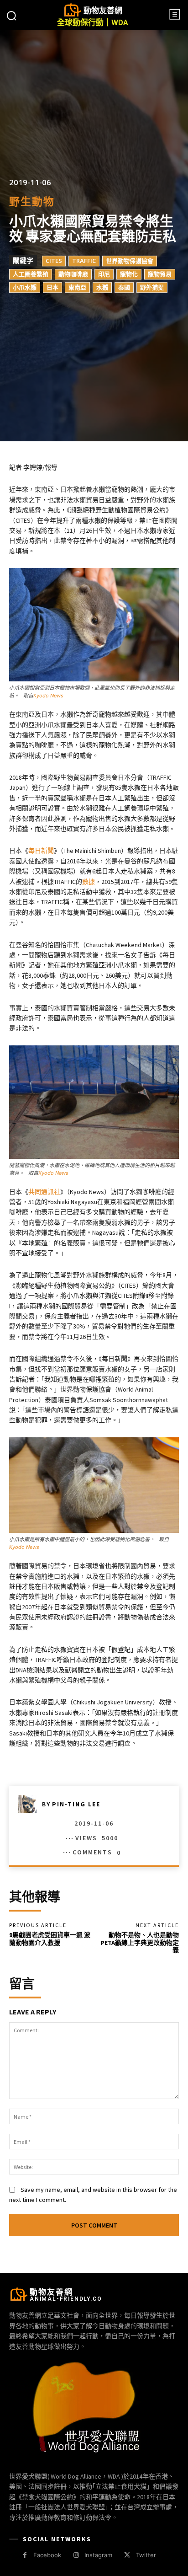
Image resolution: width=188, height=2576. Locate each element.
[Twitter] (127, 2555)
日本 (52, 288)
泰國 (124, 288)
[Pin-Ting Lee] (30, 1804)
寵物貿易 (160, 274)
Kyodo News (48, 696)
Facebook (47, 2555)
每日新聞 (41, 851)
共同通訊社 (44, 1192)
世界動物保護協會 (130, 261)
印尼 (104, 274)
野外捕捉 (152, 288)
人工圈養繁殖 (31, 274)
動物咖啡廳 (73, 274)
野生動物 (32, 202)
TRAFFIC (84, 261)
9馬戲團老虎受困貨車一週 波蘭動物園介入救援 (50, 1939)
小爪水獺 (25, 288)
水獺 (102, 288)
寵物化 (129, 274)
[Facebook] (25, 2555)
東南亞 (77, 288)
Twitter (146, 2555)
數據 (89, 882)
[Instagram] (76, 2555)
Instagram (98, 2555)
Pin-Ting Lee (76, 1804)
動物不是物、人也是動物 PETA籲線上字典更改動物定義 (140, 1943)
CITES (54, 261)
